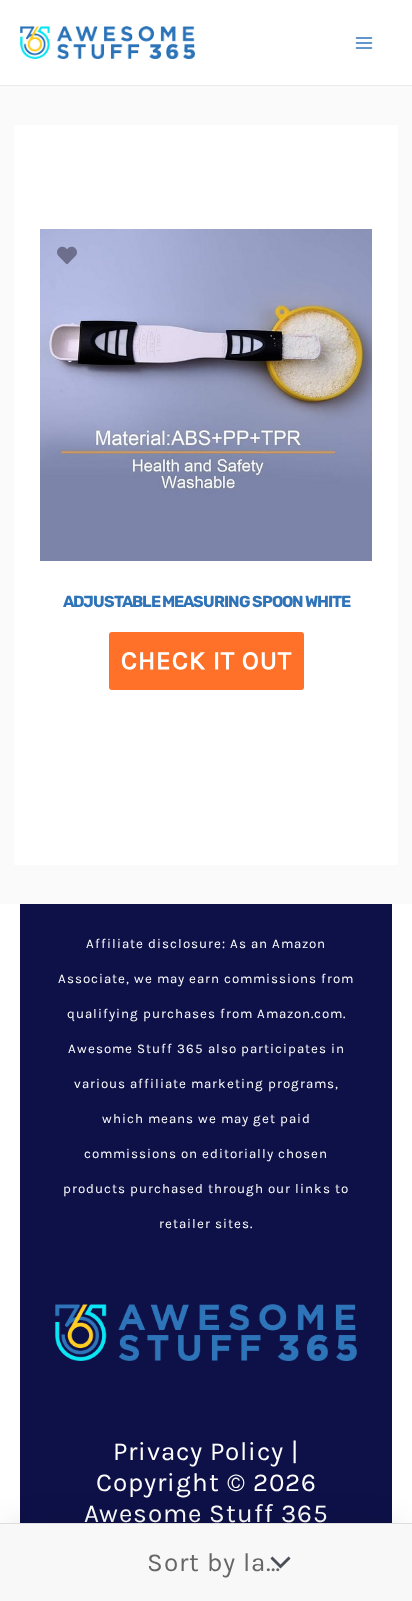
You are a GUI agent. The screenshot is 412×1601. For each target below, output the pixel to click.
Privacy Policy (198, 1451)
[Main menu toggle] (364, 42)
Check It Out (206, 660)
